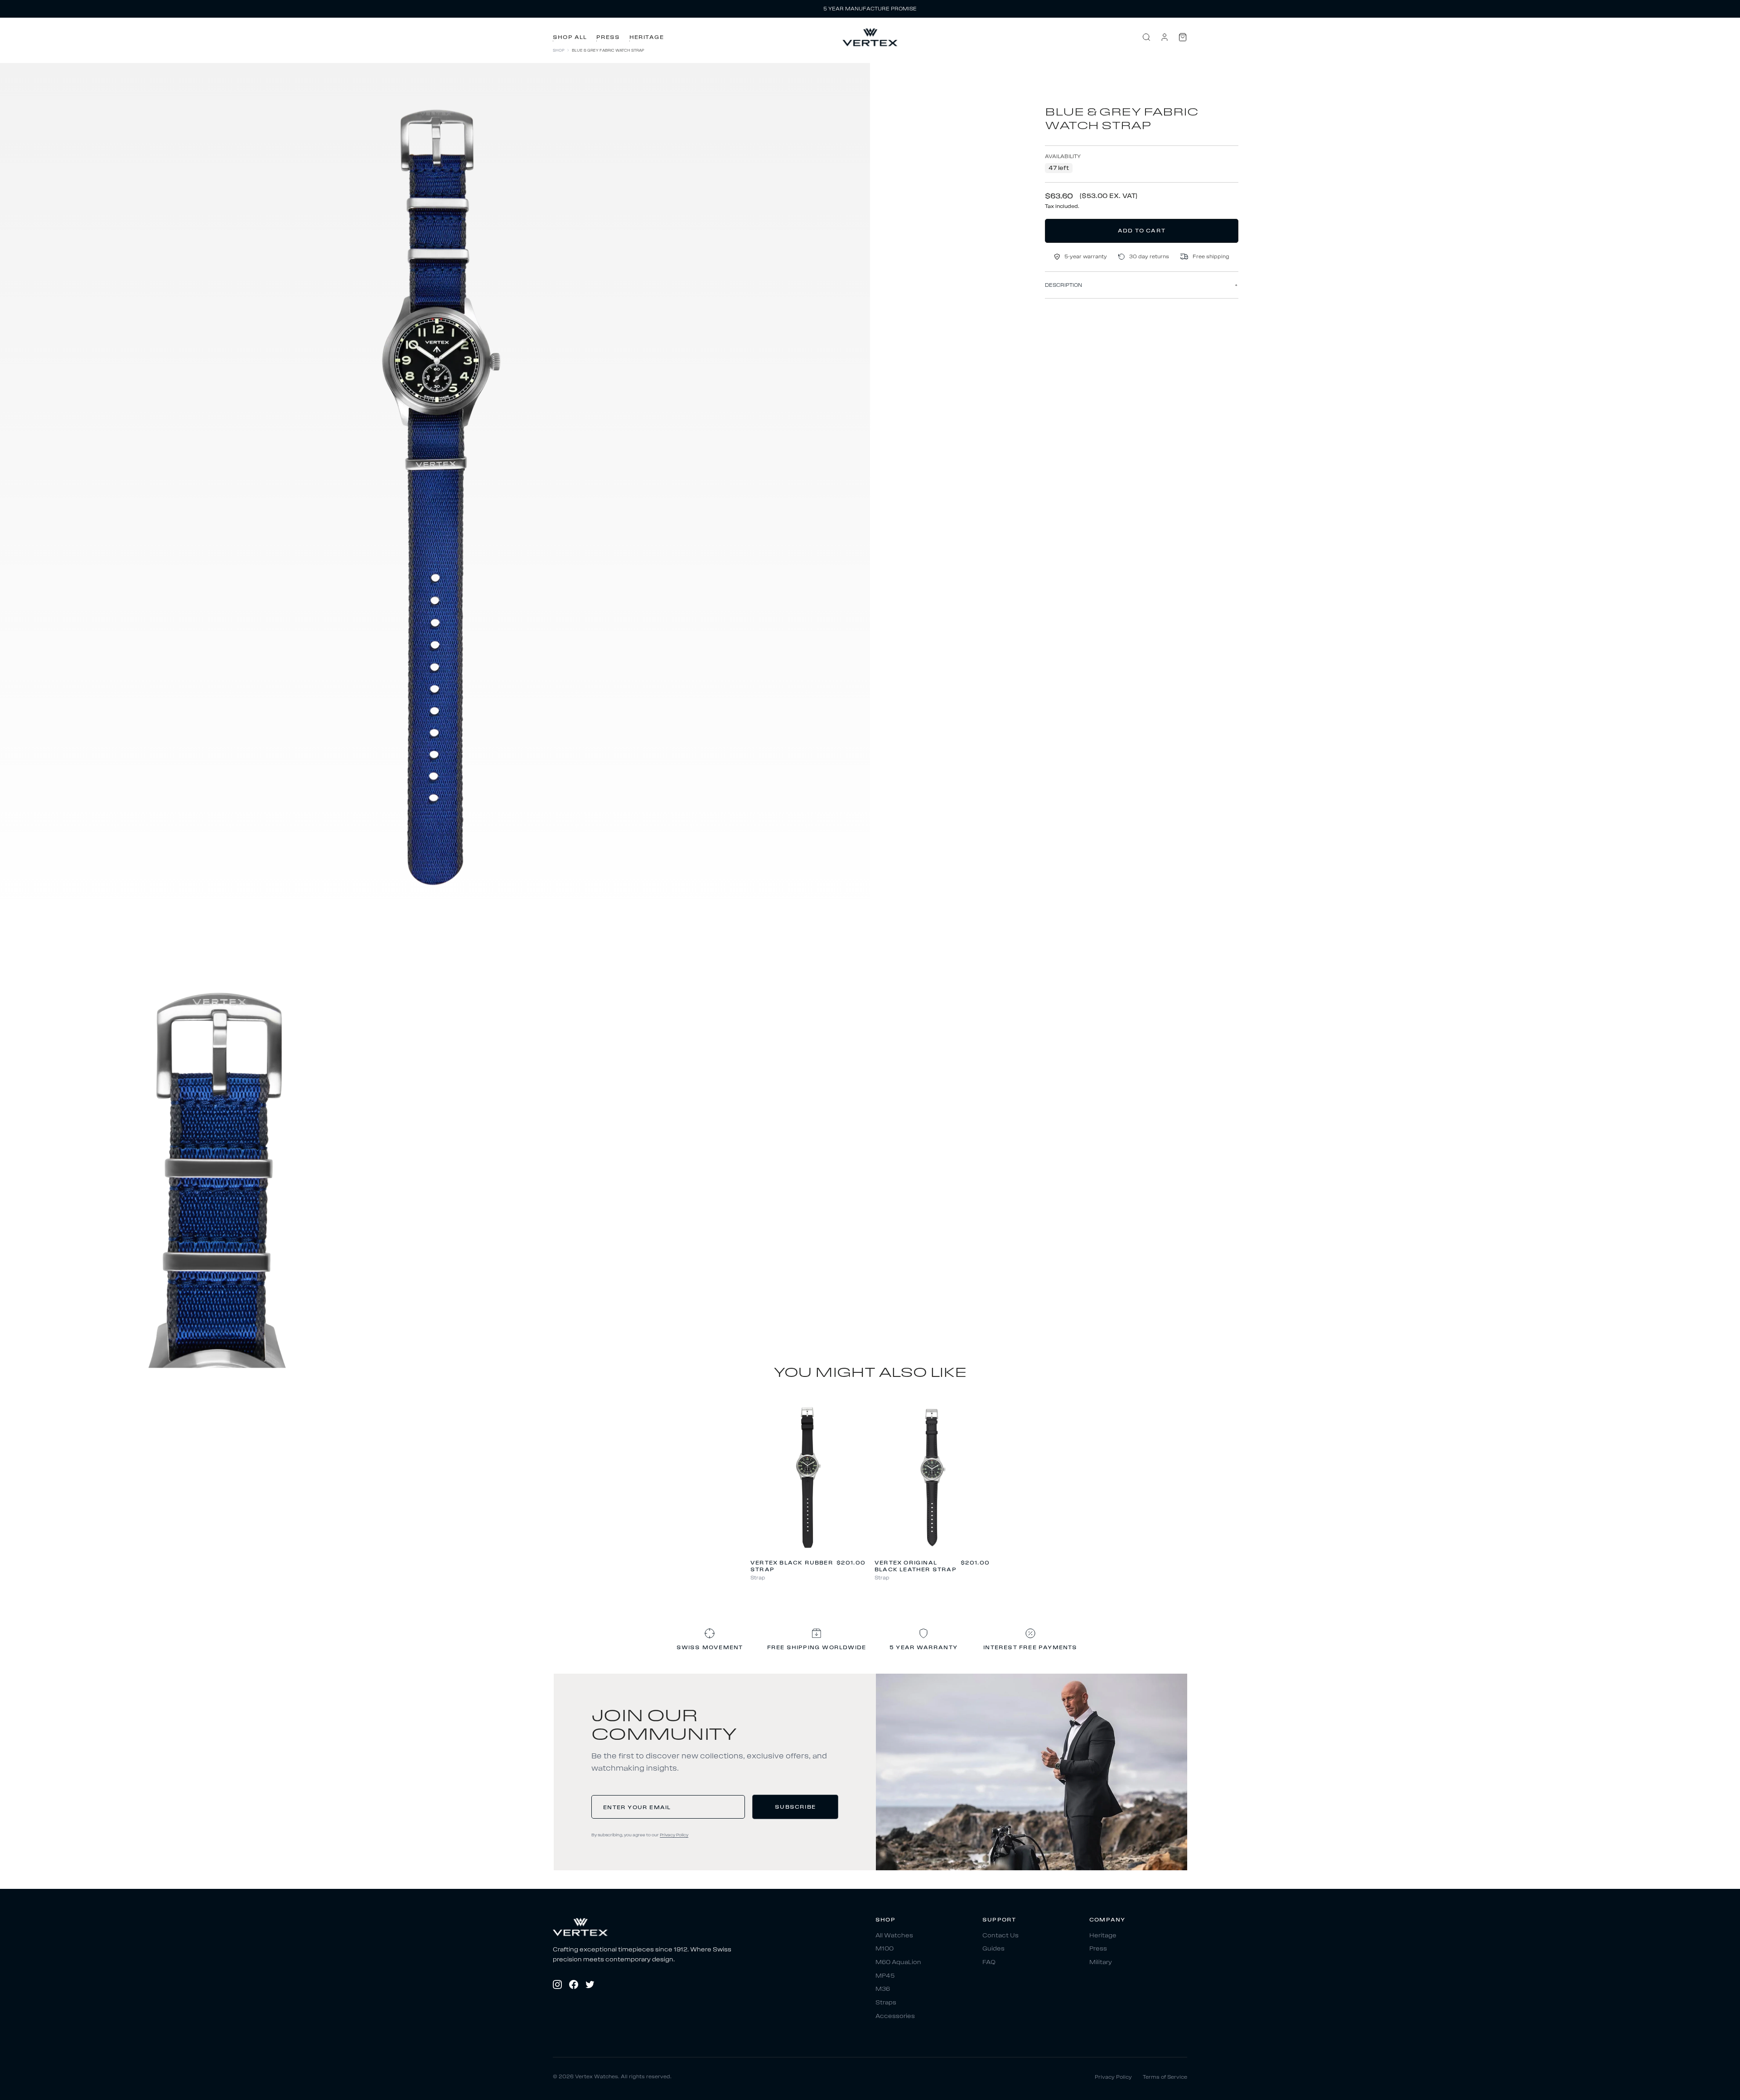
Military (1101, 1962)
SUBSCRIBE (795, 1807)
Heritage (647, 37)
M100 (884, 1949)
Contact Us (1000, 1935)
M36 (883, 1989)
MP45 (885, 1976)
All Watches (894, 1935)
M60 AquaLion (898, 1962)
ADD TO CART (1142, 230)
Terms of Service (1165, 2077)
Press (608, 37)
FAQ (989, 1962)
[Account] (1165, 37)
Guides (993, 1949)
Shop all (570, 37)
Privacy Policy (674, 1835)
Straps (886, 2002)
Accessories (895, 2016)
